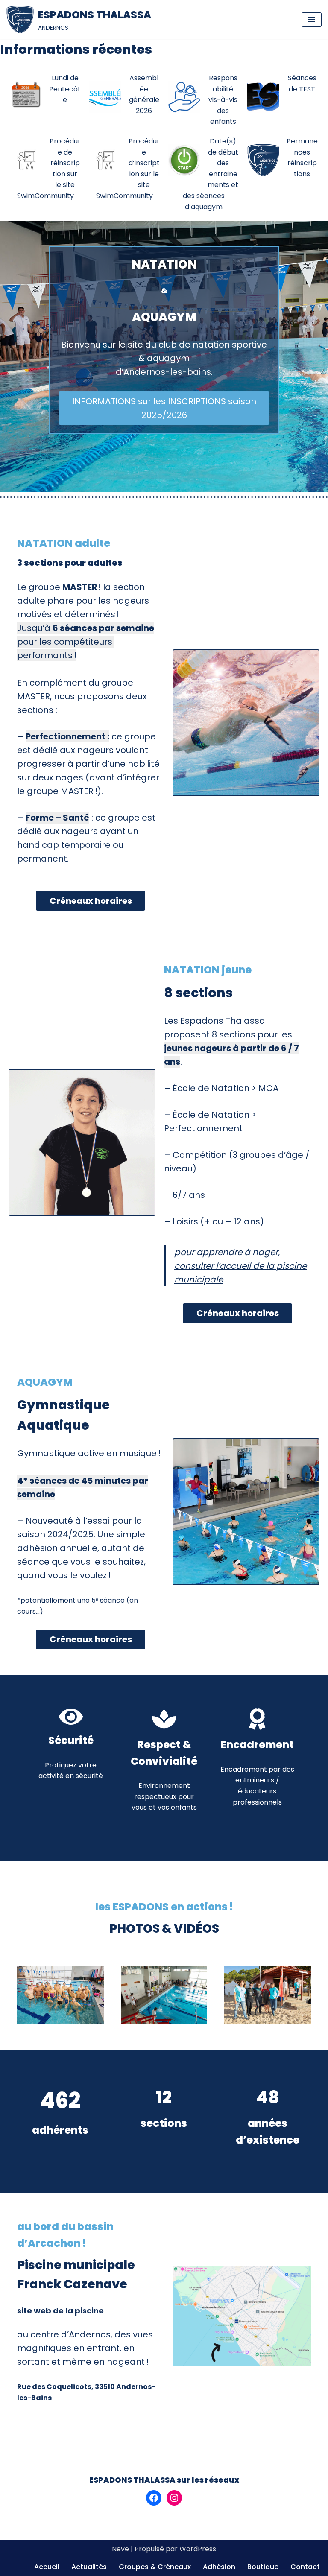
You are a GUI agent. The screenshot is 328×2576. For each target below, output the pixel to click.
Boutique (263, 2567)
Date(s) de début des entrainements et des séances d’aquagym (211, 174)
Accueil (47, 2567)
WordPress (198, 2549)
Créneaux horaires (91, 901)
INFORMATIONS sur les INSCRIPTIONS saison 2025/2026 (164, 408)
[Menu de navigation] (312, 20)
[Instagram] (174, 2498)
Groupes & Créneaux (155, 2567)
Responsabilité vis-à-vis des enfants (223, 100)
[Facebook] (154, 2498)
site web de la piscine (60, 2311)
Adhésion (219, 2567)
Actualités (89, 2567)
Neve (120, 2549)
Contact (305, 2567)
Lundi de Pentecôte (65, 89)
